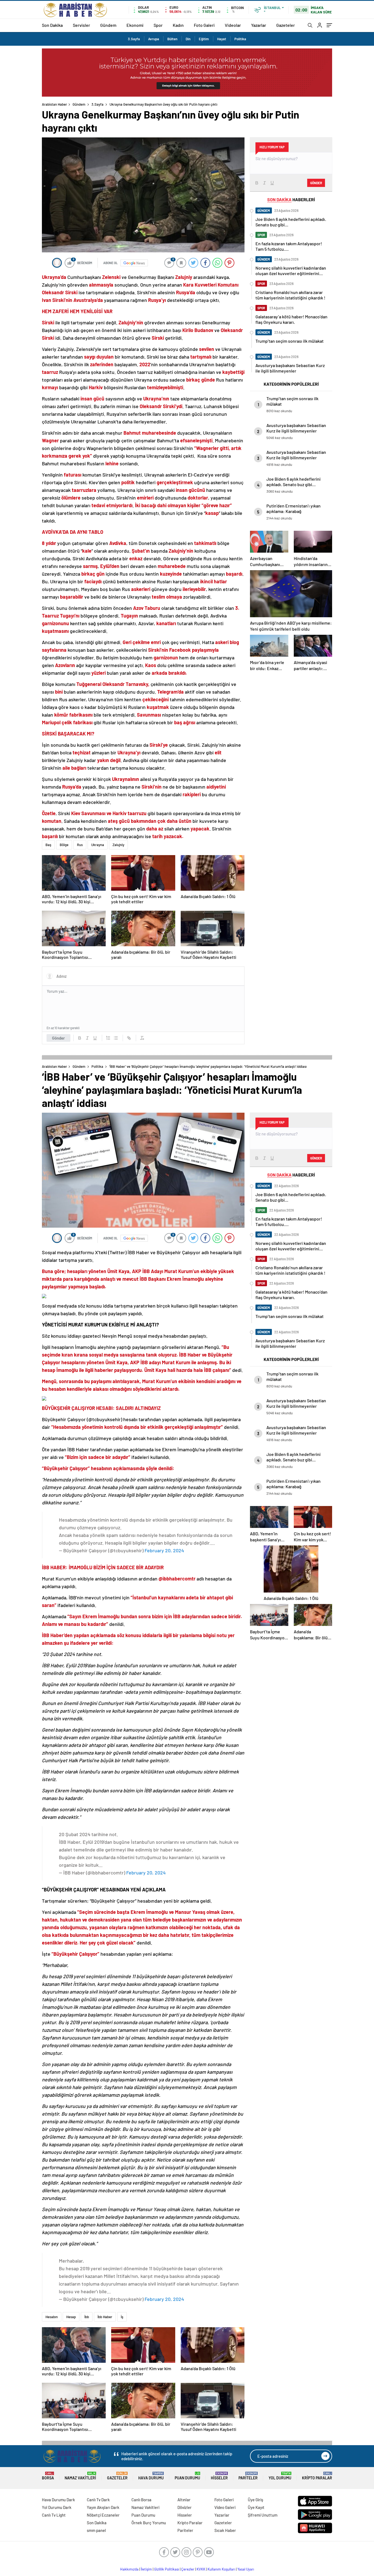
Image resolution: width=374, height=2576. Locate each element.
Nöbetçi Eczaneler (103, 2515)
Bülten (172, 39)
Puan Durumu (187, 2476)
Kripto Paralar (317, 2476)
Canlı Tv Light (54, 2515)
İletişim (146, 2569)
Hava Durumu (151, 2476)
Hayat (222, 39)
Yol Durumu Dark (57, 2507)
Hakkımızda (129, 2569)
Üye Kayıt (256, 2507)
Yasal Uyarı (246, 2569)
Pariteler (248, 2476)
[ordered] (108, 1038)
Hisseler (219, 2476)
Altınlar (184, 2500)
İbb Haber (105, 2317)
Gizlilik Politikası (167, 2569)
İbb (87, 2317)
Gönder (58, 1038)
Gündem (108, 25)
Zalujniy (118, 845)
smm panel (96, 2530)
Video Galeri (225, 2507)
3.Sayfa (134, 39)
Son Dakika (52, 25)
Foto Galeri (204, 25)
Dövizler (185, 2507)
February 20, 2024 (164, 1550)
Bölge (64, 845)
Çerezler (188, 2569)
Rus (80, 845)
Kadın (178, 25)
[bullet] (116, 1038)
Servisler (81, 25)
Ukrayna (98, 845)
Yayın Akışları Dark (103, 2507)
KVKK (201, 2569)
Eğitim (204, 39)
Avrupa (154, 39)
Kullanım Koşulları (221, 2569)
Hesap (71, 2317)
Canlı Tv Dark (98, 2500)
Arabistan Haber (54, 104)
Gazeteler (286, 25)
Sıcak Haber (225, 2530)
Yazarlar (259, 25)
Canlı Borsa (141, 2500)
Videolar (233, 25)
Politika (240, 39)
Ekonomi (135, 25)
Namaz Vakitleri (80, 2476)
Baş (48, 845)
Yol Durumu (280, 2476)
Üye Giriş (255, 2500)
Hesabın (52, 2317)
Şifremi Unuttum (263, 2515)
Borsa (48, 2476)
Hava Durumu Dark (58, 2500)
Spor (158, 25)
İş (122, 2317)
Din (188, 39)
